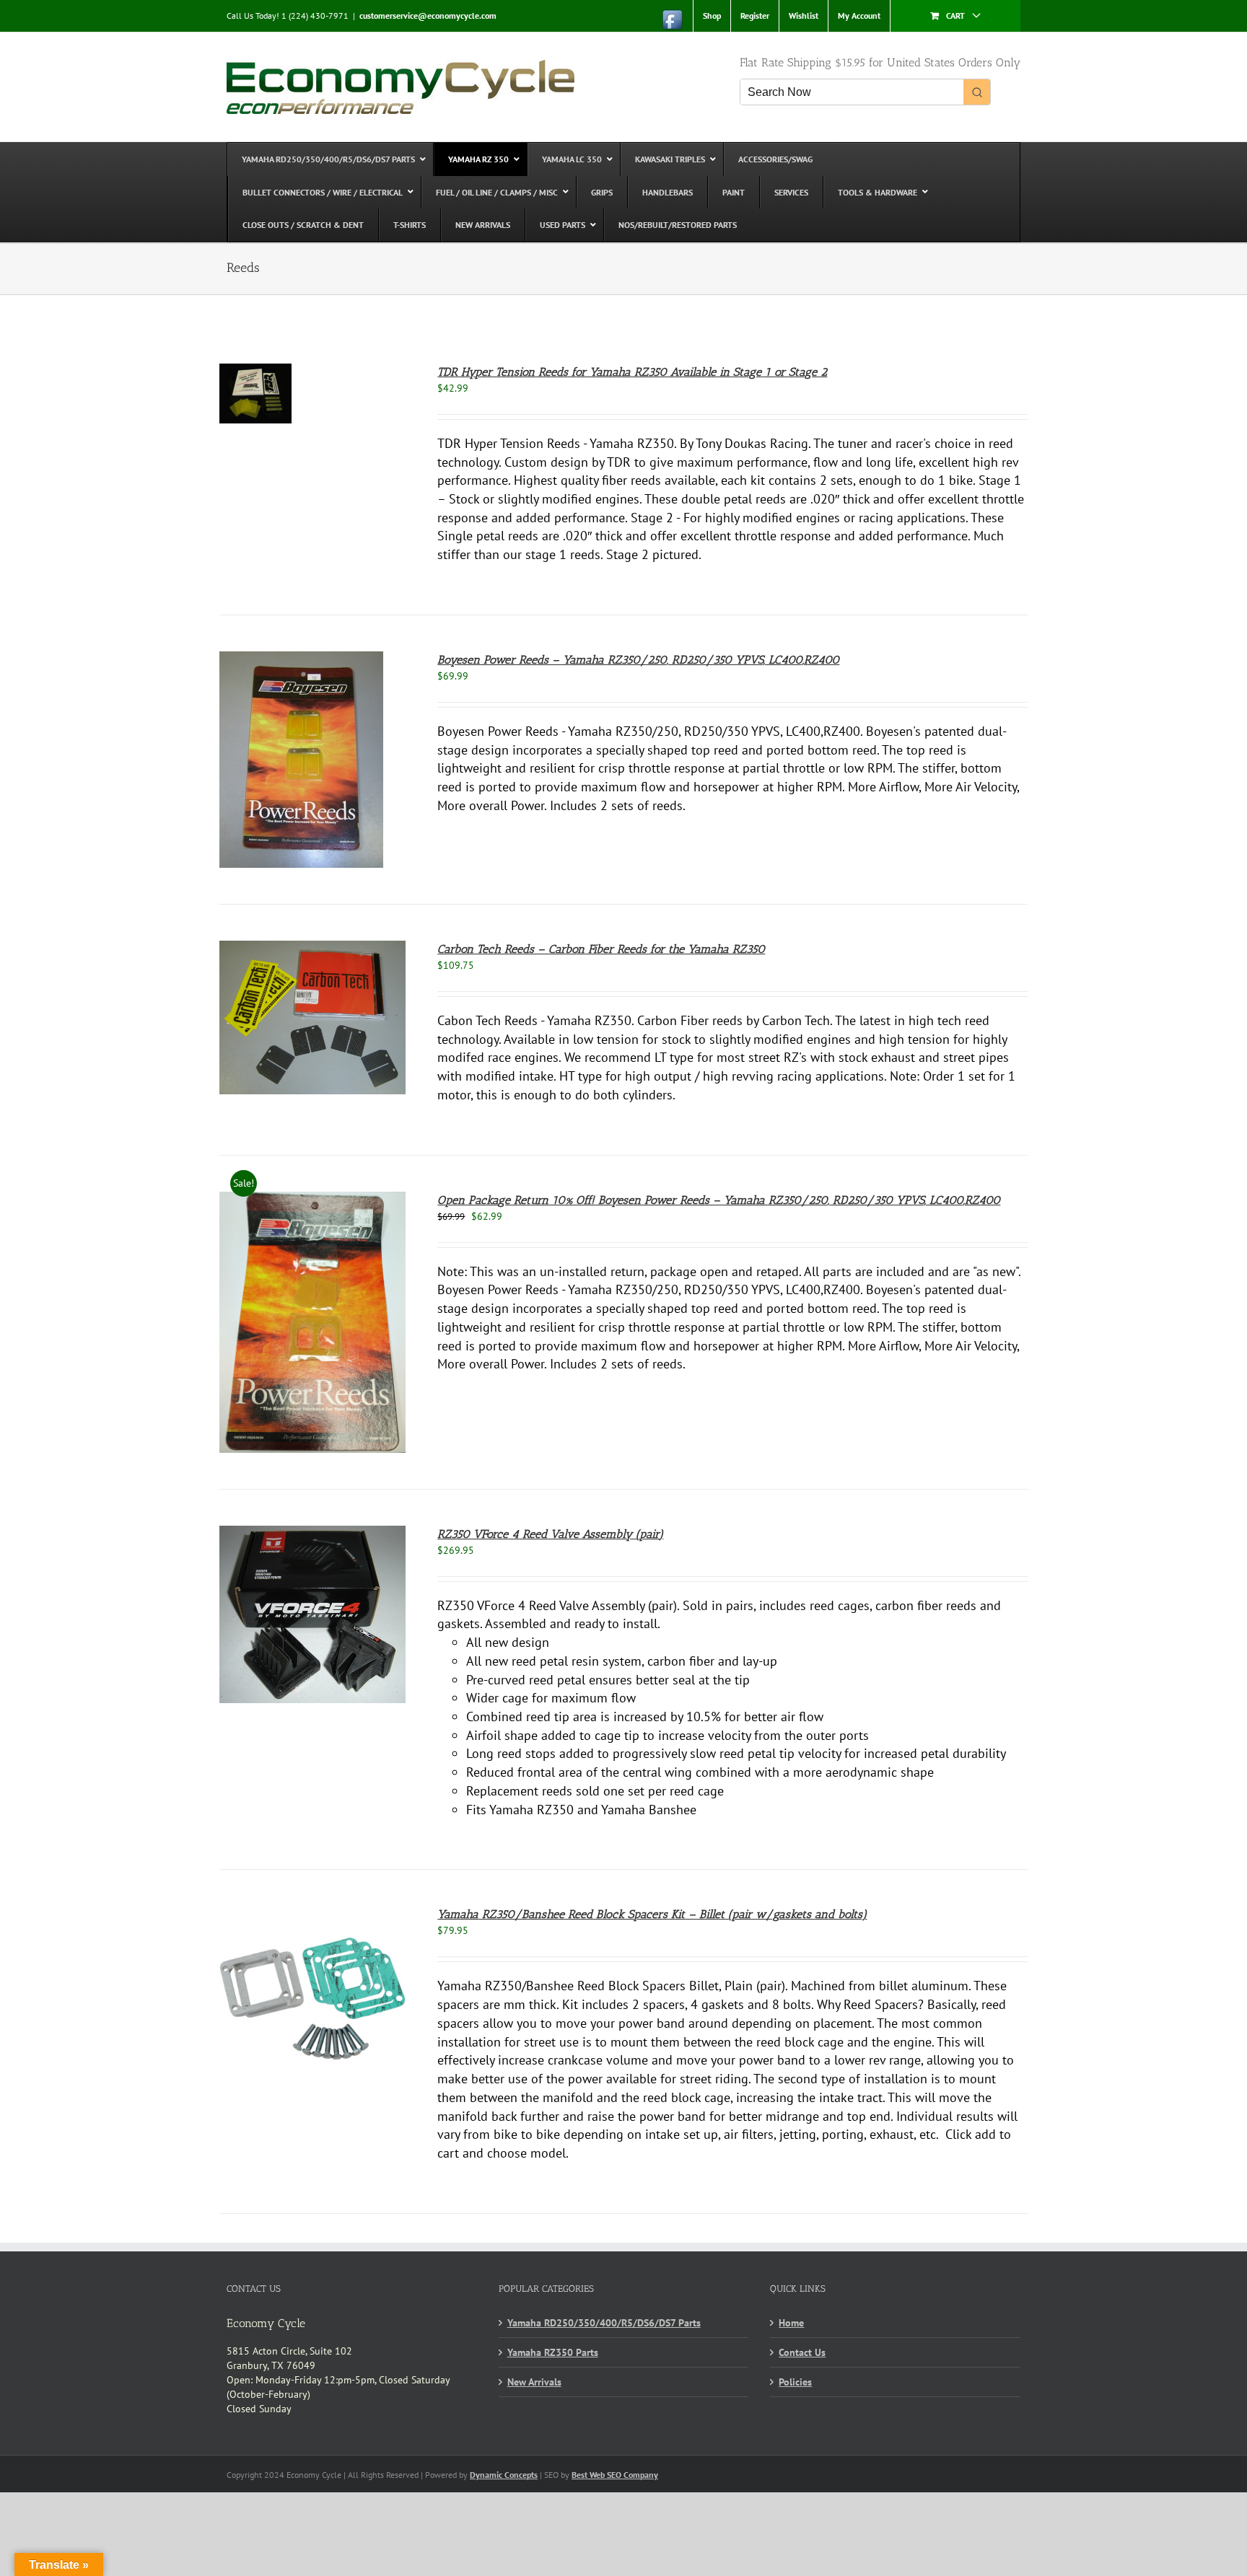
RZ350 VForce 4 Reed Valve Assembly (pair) (550, 1534)
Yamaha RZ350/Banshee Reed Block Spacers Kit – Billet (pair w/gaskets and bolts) (652, 1914)
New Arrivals (534, 2382)
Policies (795, 2382)
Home (791, 2323)
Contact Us (802, 2352)
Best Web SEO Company (615, 2475)
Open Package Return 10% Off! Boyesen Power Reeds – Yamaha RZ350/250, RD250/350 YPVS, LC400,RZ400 (719, 1200)
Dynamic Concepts (504, 2475)
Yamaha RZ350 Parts (553, 2352)
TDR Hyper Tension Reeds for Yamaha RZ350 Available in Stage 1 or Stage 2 (632, 372)
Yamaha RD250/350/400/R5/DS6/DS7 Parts (604, 2323)
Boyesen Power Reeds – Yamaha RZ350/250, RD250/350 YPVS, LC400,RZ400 (638, 660)
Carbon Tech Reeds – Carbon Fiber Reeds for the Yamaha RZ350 (601, 949)
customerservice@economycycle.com (428, 16)
